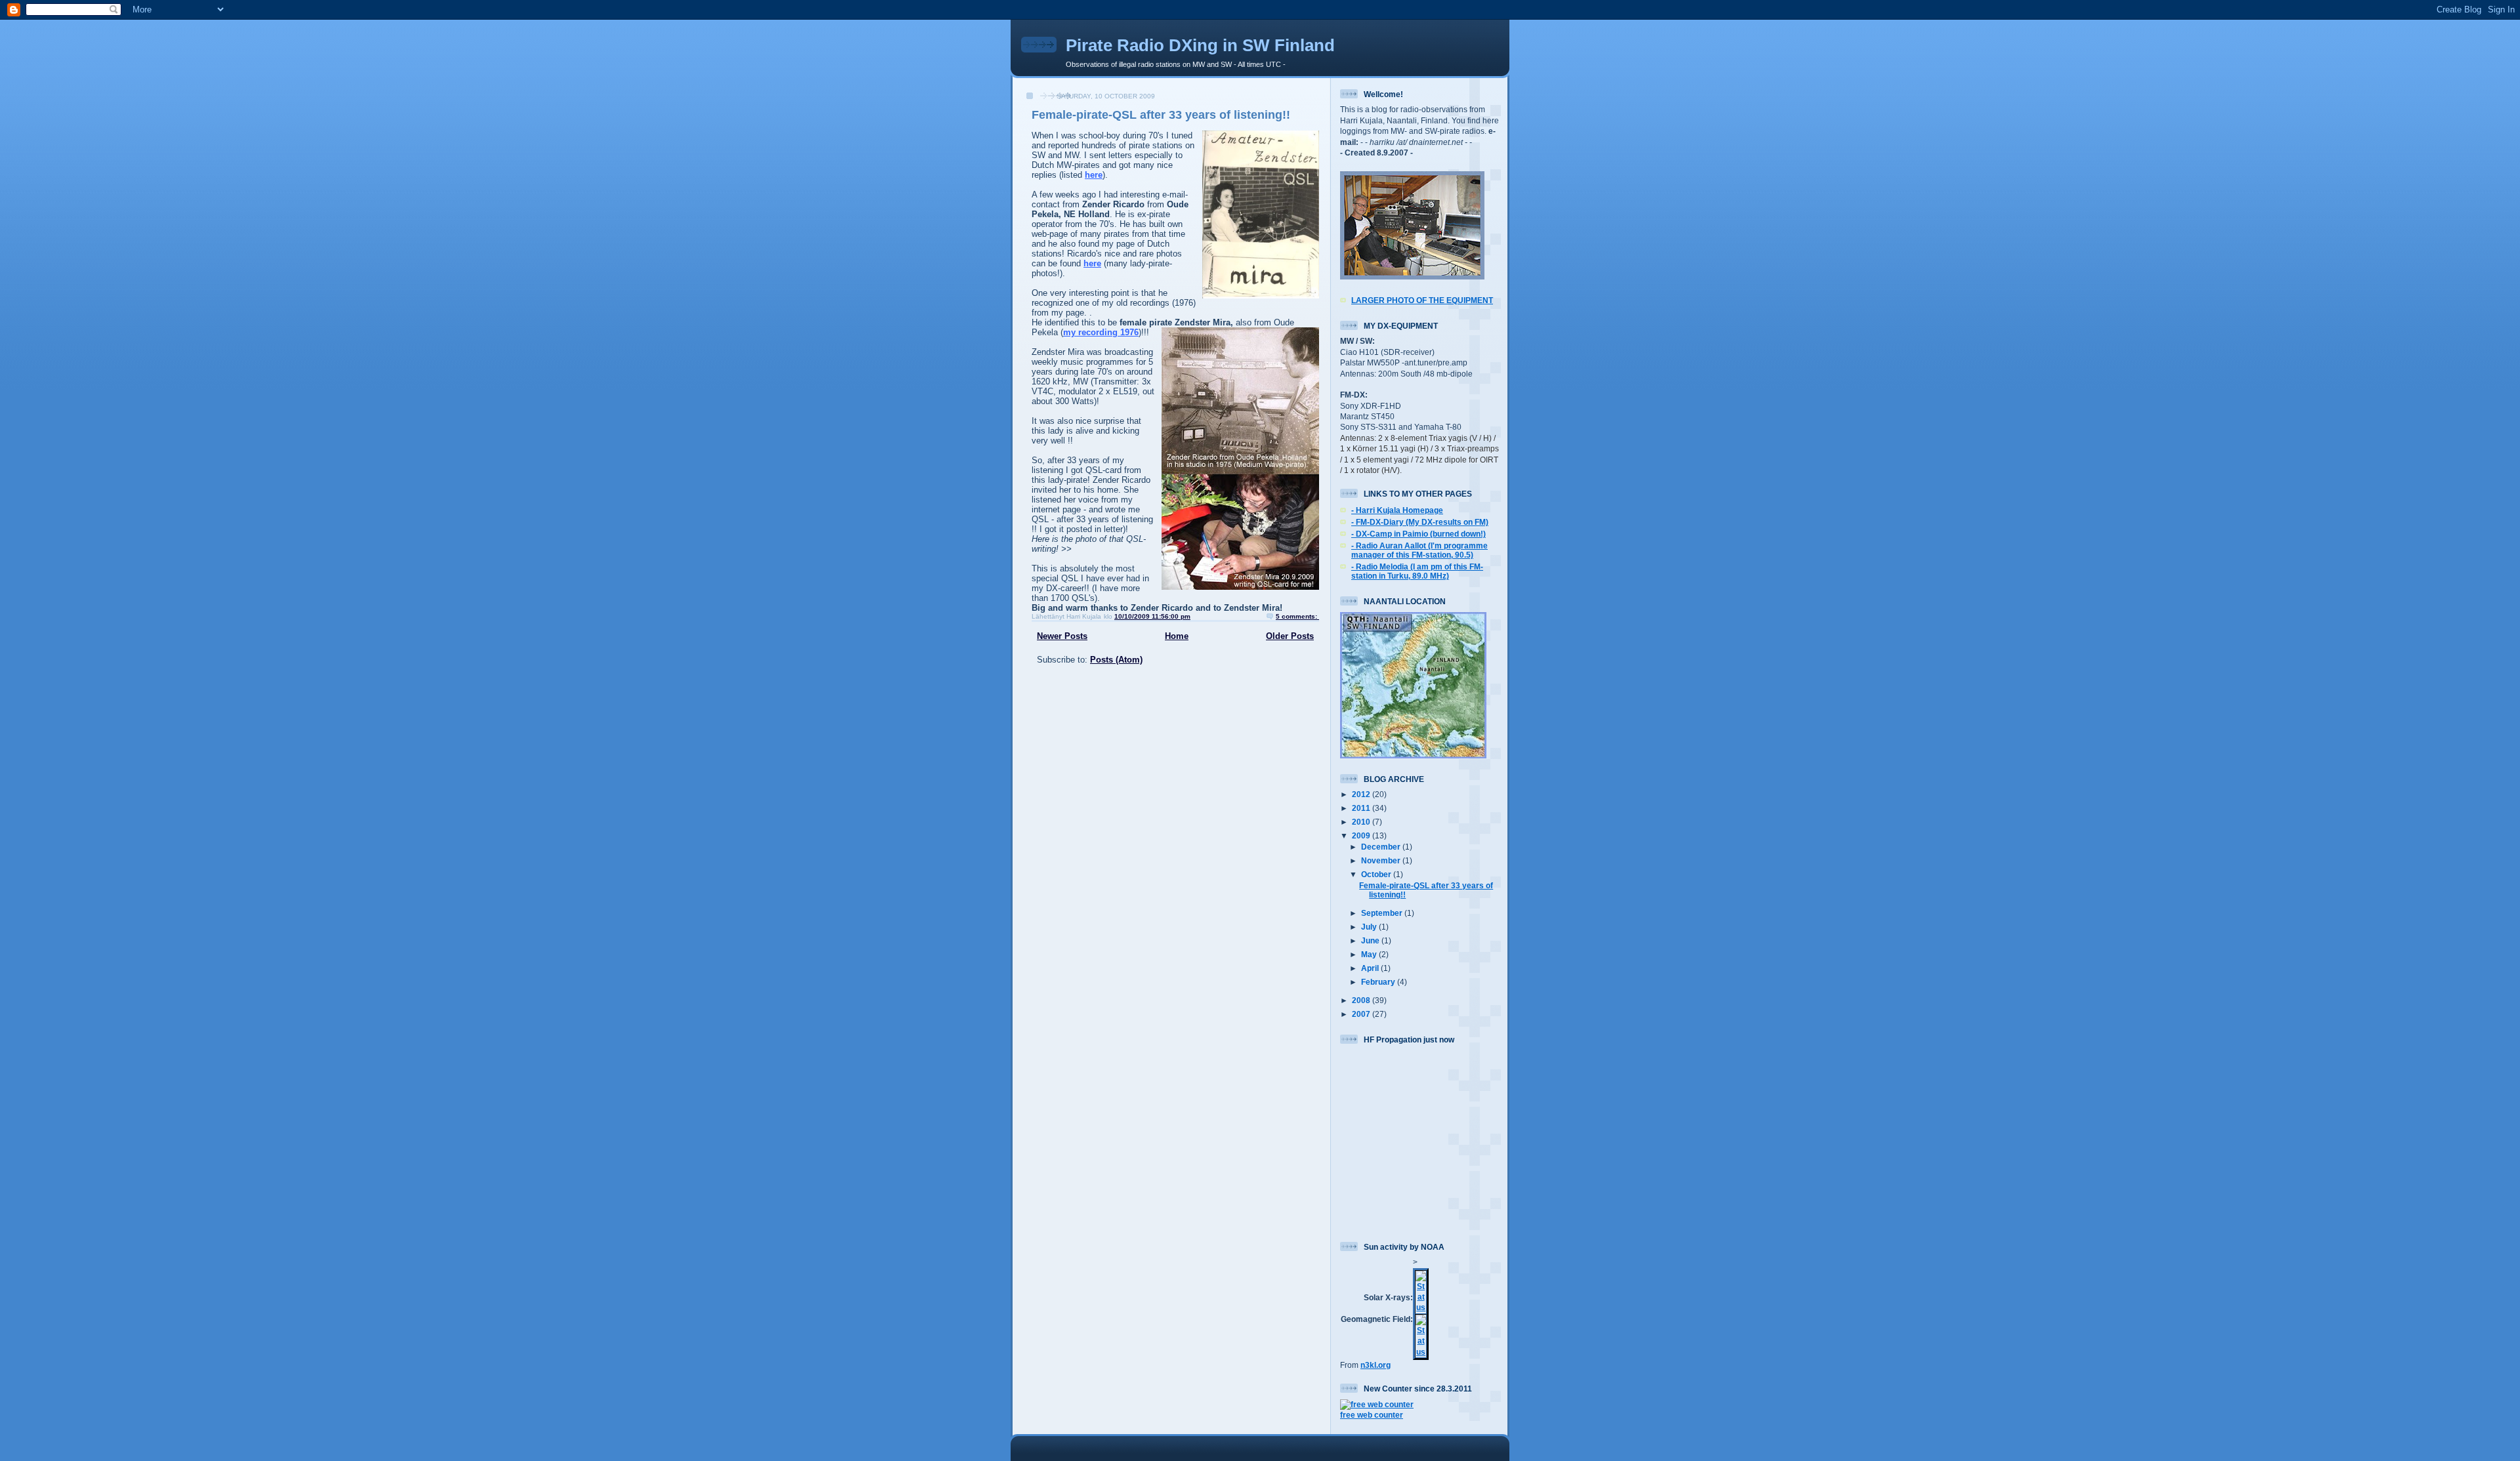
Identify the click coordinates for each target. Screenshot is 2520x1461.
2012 (1362, 794)
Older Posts (1290, 636)
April (1371, 968)
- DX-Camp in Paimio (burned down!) (1418, 534)
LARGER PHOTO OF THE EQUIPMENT (1422, 300)
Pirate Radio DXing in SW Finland (1200, 45)
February (1379, 982)
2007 (1362, 1014)
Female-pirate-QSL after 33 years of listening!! (1161, 115)
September (1383, 913)
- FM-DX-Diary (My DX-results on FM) (1420, 522)
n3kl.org (1375, 1365)
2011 (1362, 808)
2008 (1362, 1000)
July (1370, 927)
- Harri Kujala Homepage (1397, 510)
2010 (1362, 822)
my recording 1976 (1101, 332)
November (1382, 860)
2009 (1362, 835)
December (1382, 847)
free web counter (1372, 1415)
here (1094, 175)
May (1370, 954)
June (1371, 940)
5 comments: (1297, 616)
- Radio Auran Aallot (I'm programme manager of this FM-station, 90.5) (1419, 550)
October (1377, 874)
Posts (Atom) (1116, 660)
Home (1177, 636)
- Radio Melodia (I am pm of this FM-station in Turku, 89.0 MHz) (1417, 571)
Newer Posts (1062, 636)
